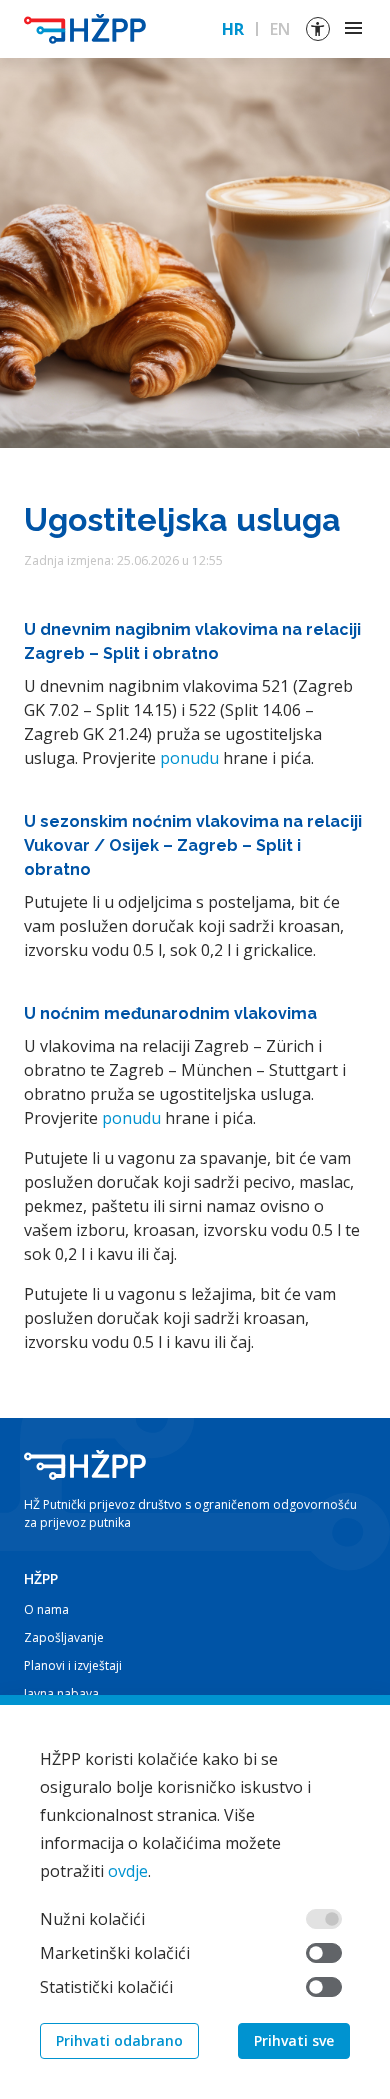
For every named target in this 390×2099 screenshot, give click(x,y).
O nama (46, 1609)
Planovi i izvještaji (73, 1665)
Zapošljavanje (64, 1637)
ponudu (189, 758)
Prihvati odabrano (119, 2040)
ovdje (128, 1871)
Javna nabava (61, 1693)
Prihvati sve (294, 2040)
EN (280, 29)
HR (233, 29)
